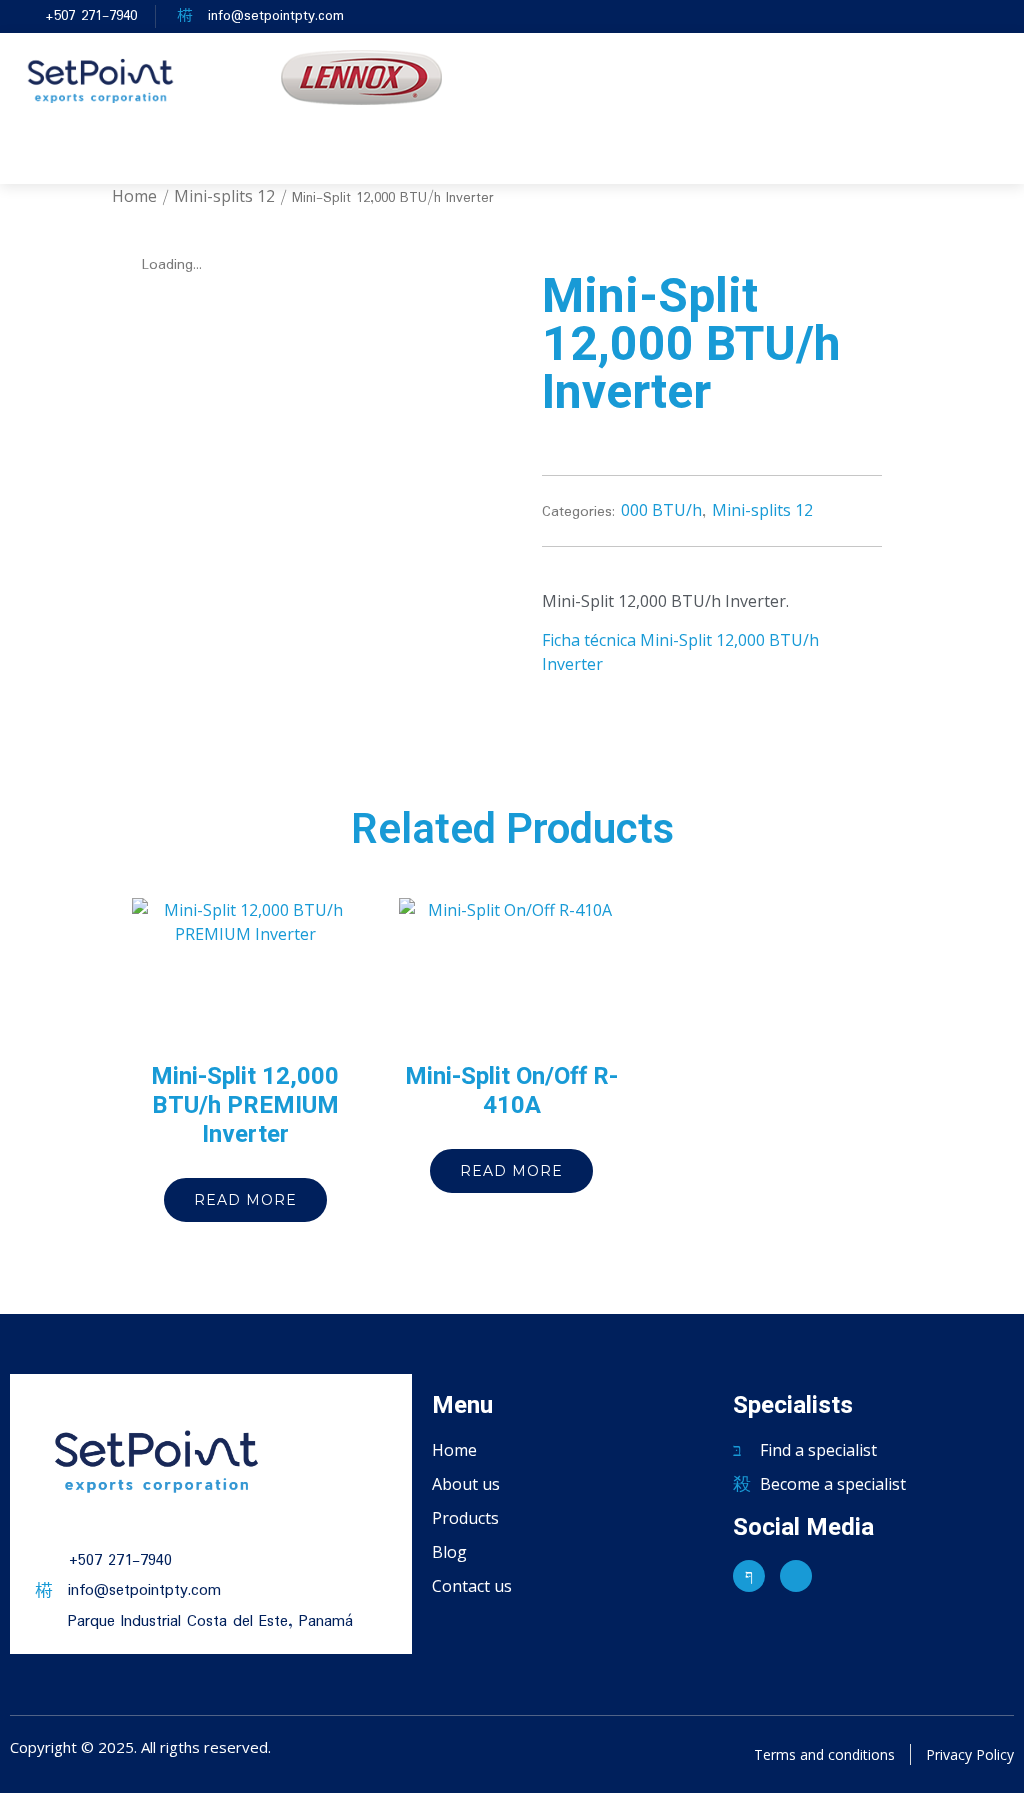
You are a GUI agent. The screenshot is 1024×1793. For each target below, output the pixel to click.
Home (134, 196)
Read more (245, 1200)
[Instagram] (796, 1576)
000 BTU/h (661, 510)
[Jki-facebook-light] (749, 1576)
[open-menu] (683, 156)
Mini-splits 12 (224, 196)
